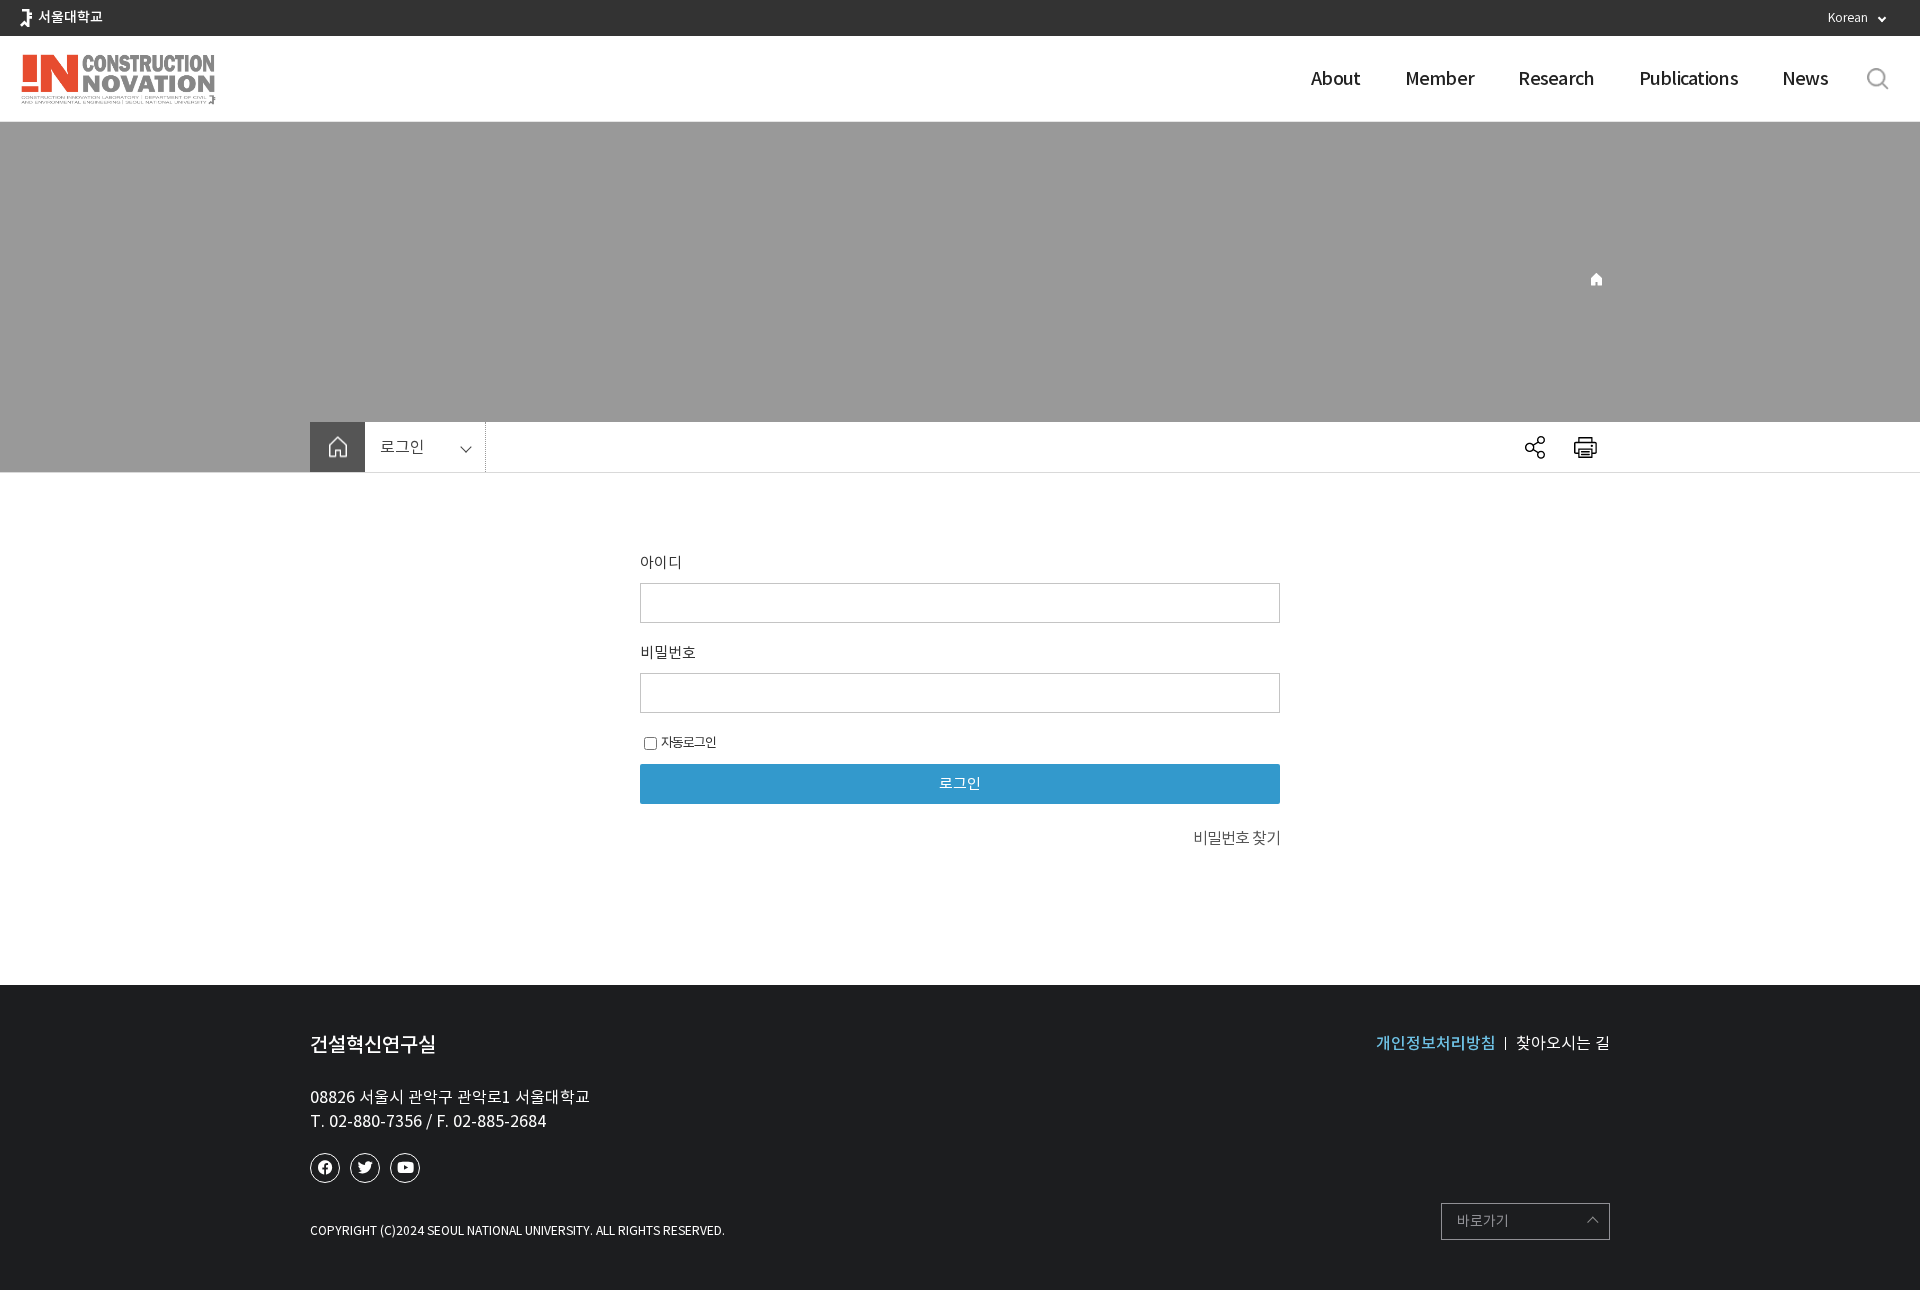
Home (1596, 279)
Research (1556, 78)
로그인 (402, 447)
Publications (1688, 78)
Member (1440, 78)
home (337, 447)
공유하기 (1535, 447)
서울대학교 (70, 17)
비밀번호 (668, 652)
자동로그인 (688, 742)
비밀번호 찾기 (1236, 838)
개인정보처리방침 (1436, 1043)
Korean (1848, 17)
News (1805, 78)
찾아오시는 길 (1563, 1043)
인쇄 (1585, 447)
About (1335, 78)
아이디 (661, 562)
